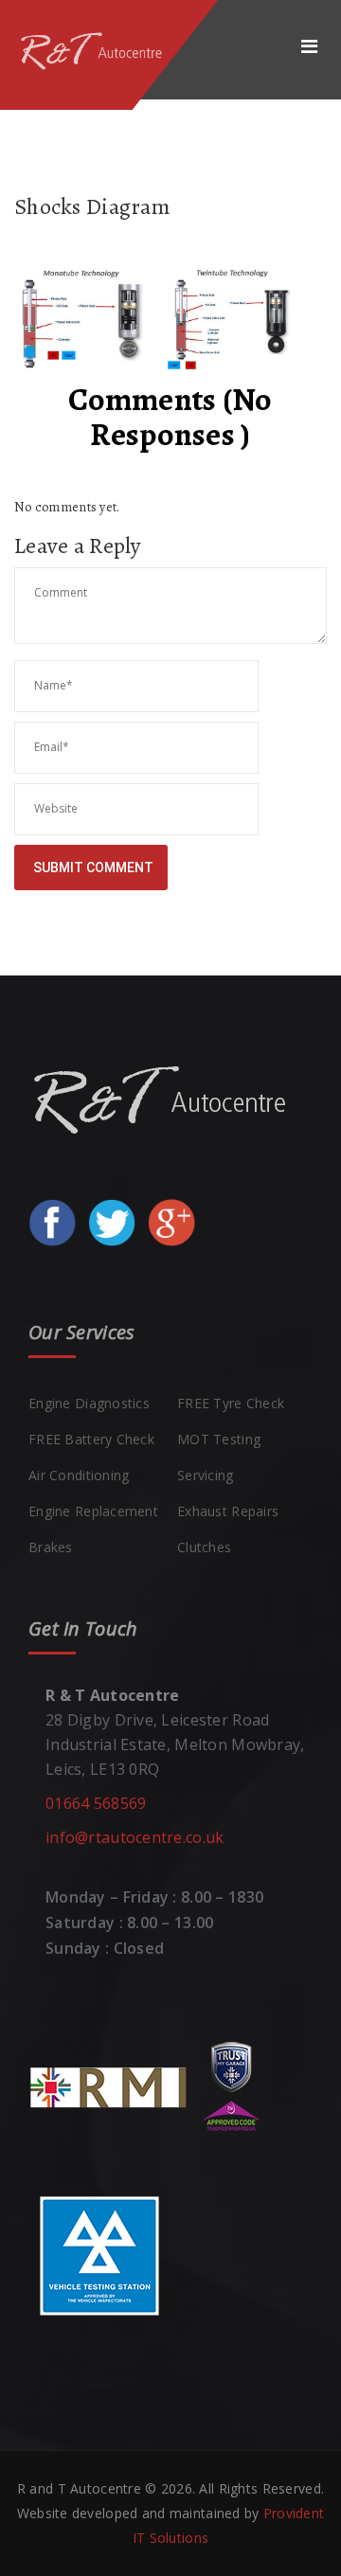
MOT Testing (219, 1439)
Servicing (206, 1475)
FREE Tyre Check (231, 1403)
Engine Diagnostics (89, 1403)
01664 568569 (96, 1803)
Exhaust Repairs (228, 1511)
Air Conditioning (79, 1475)
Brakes (51, 1547)
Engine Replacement (93, 1511)
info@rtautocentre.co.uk (135, 1837)
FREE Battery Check (91, 1439)
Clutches (204, 1547)
